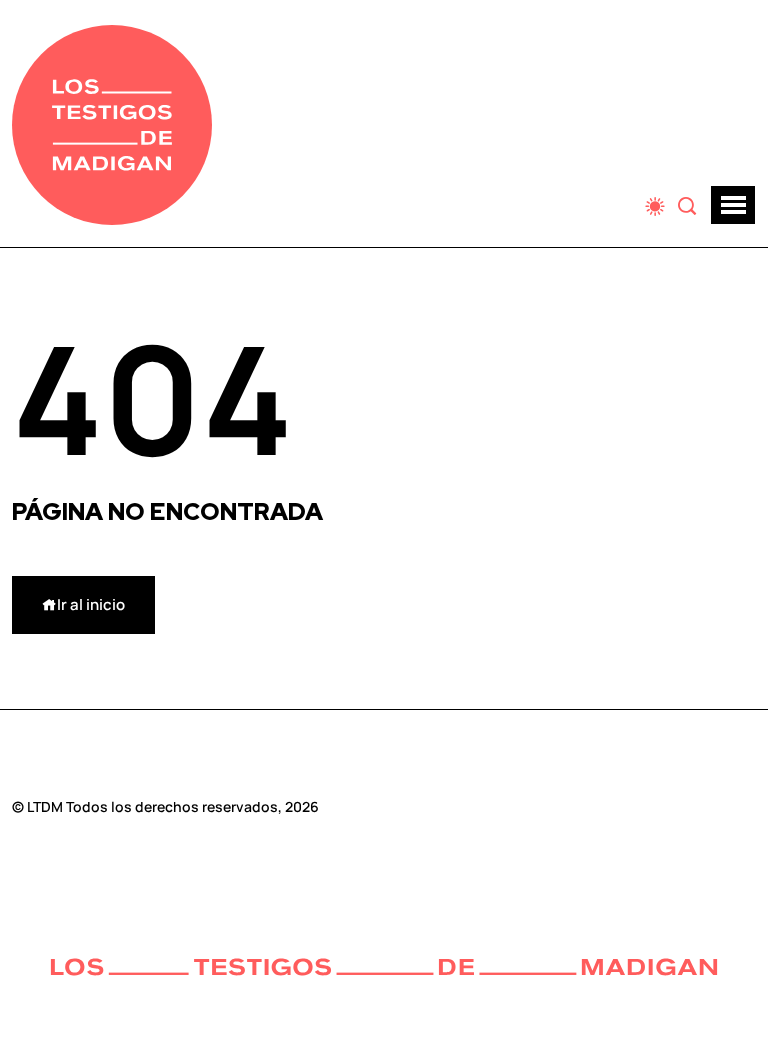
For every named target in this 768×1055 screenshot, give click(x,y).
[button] (733, 205)
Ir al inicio (91, 604)
